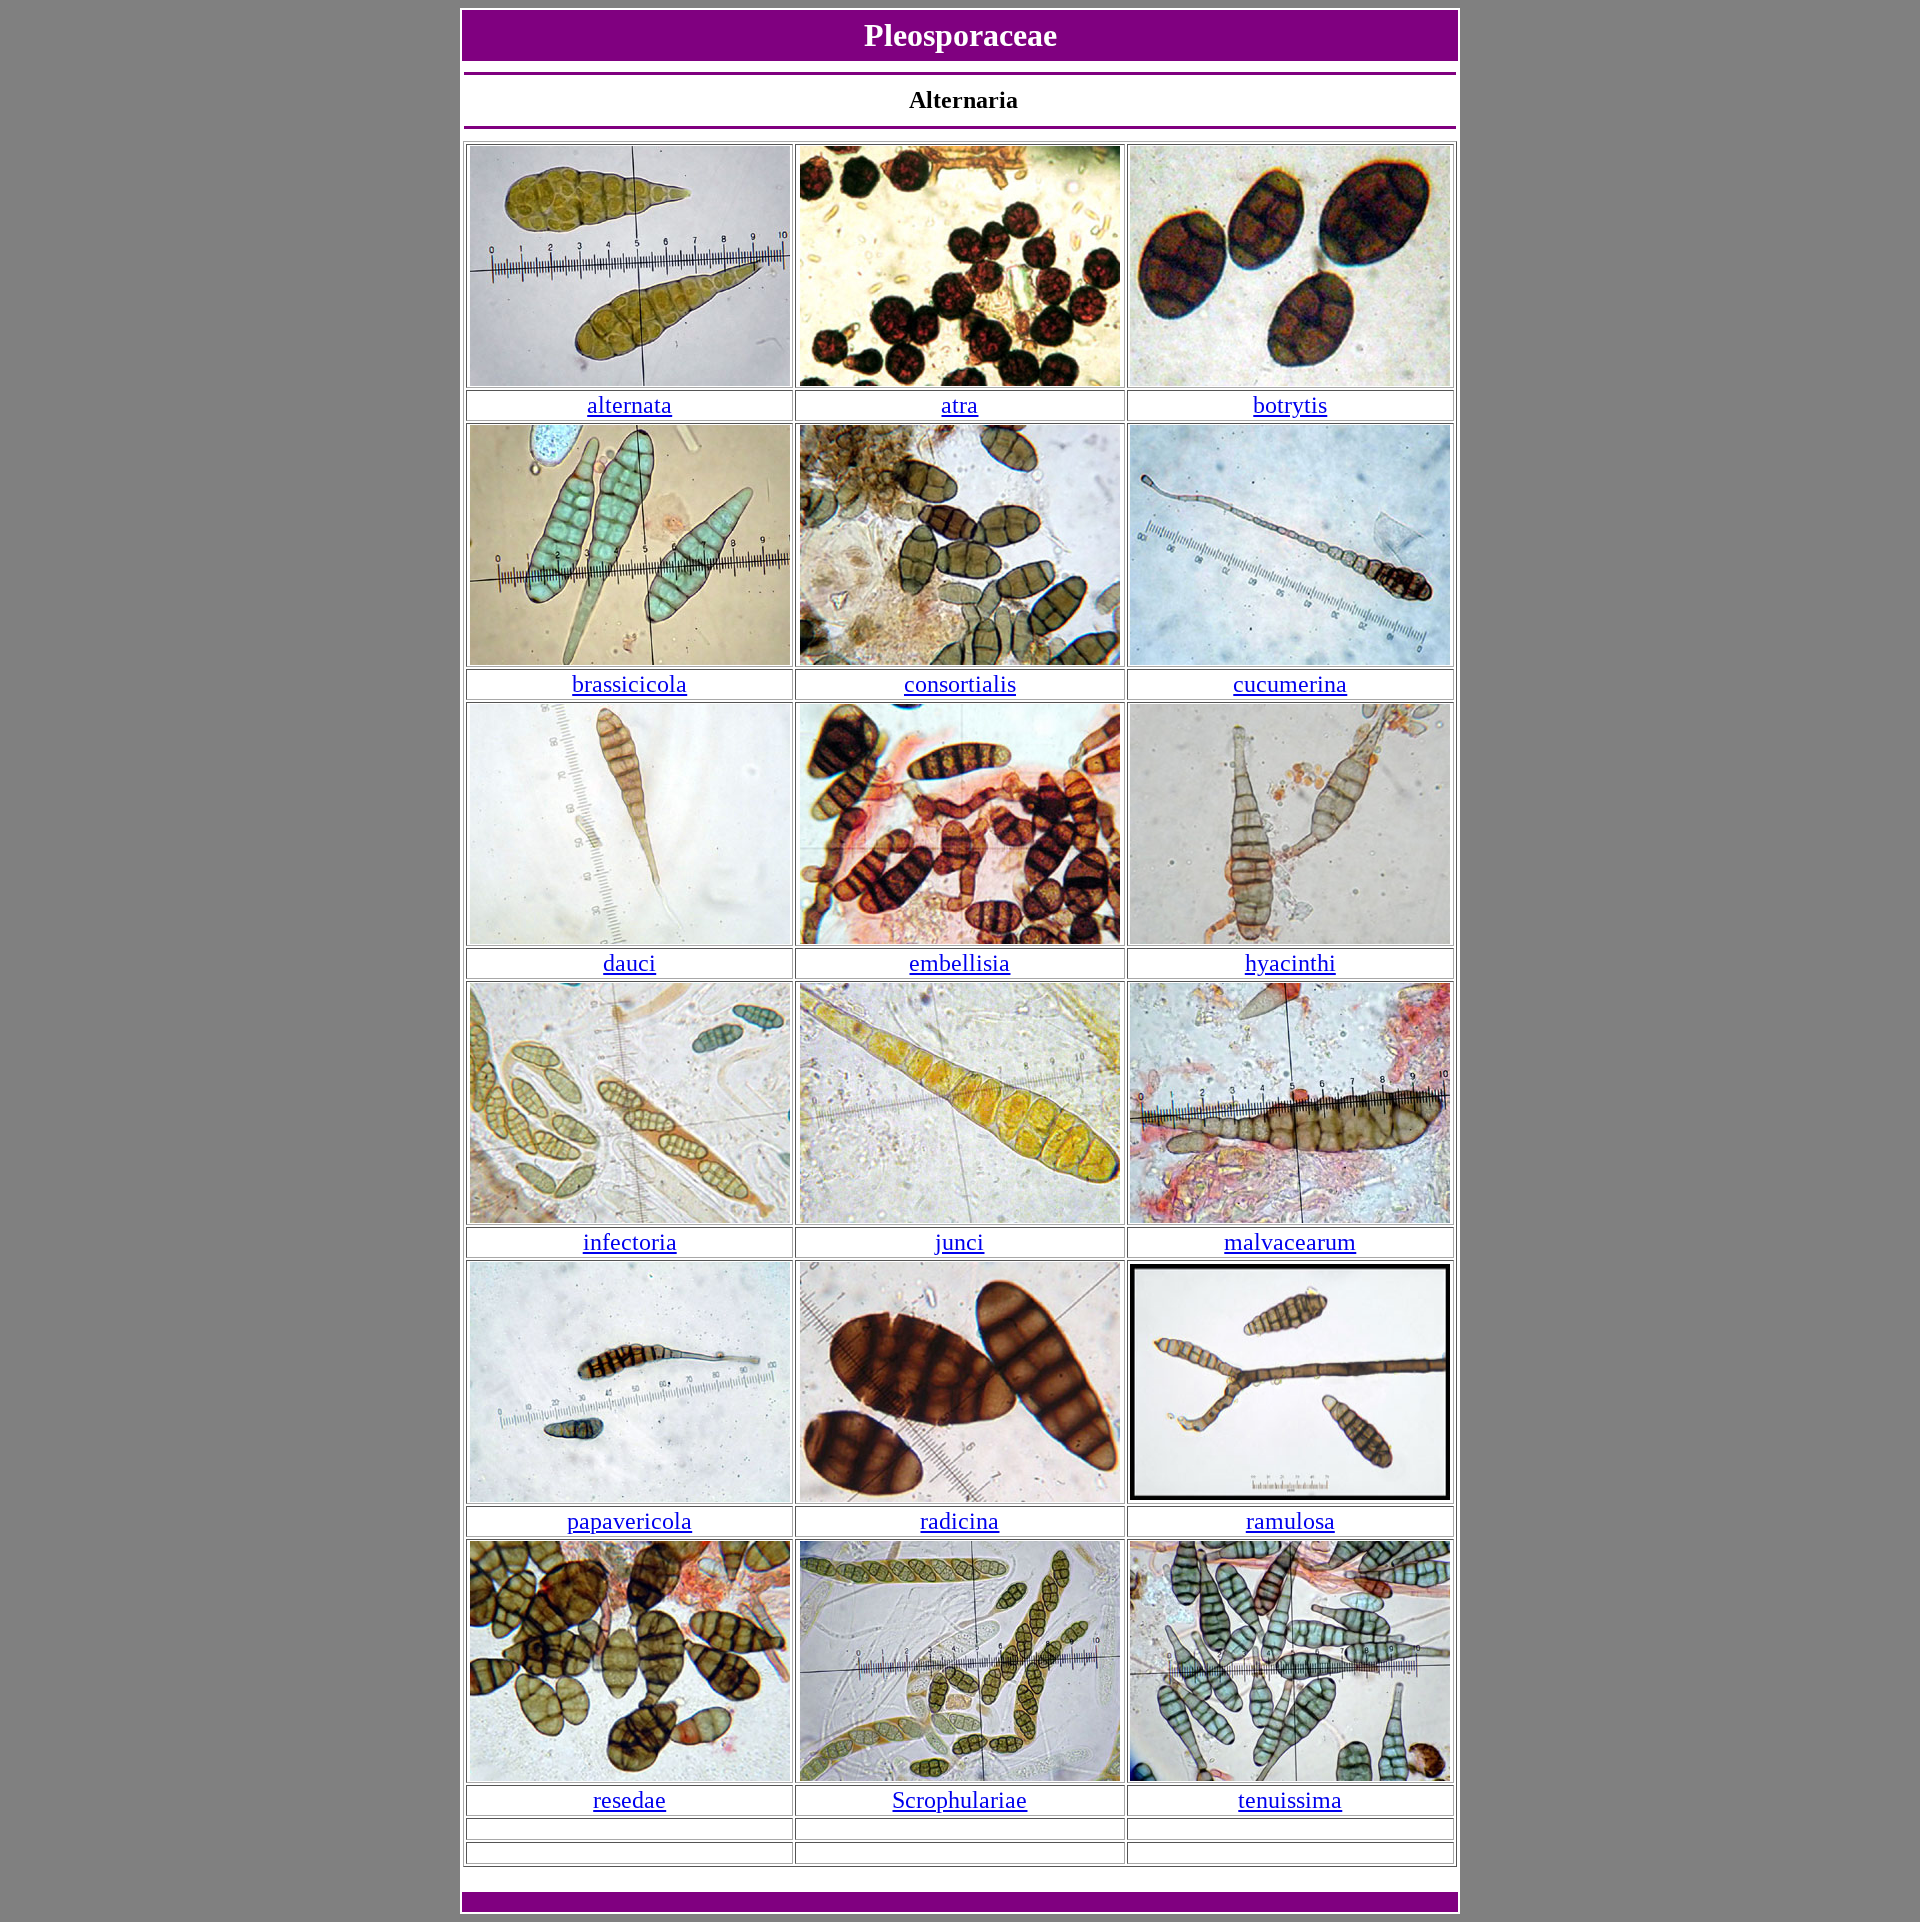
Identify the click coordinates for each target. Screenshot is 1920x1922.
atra (959, 405)
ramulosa (1290, 1521)
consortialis (960, 684)
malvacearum (1290, 1242)
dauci (629, 963)
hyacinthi (1290, 963)
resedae (629, 1800)
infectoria (630, 1242)
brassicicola (629, 684)
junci (959, 1242)
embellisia (959, 963)
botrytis (1290, 405)
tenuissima (1290, 1800)
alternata (629, 405)
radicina (959, 1521)
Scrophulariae (959, 1800)
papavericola (629, 1521)
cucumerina (1290, 684)
